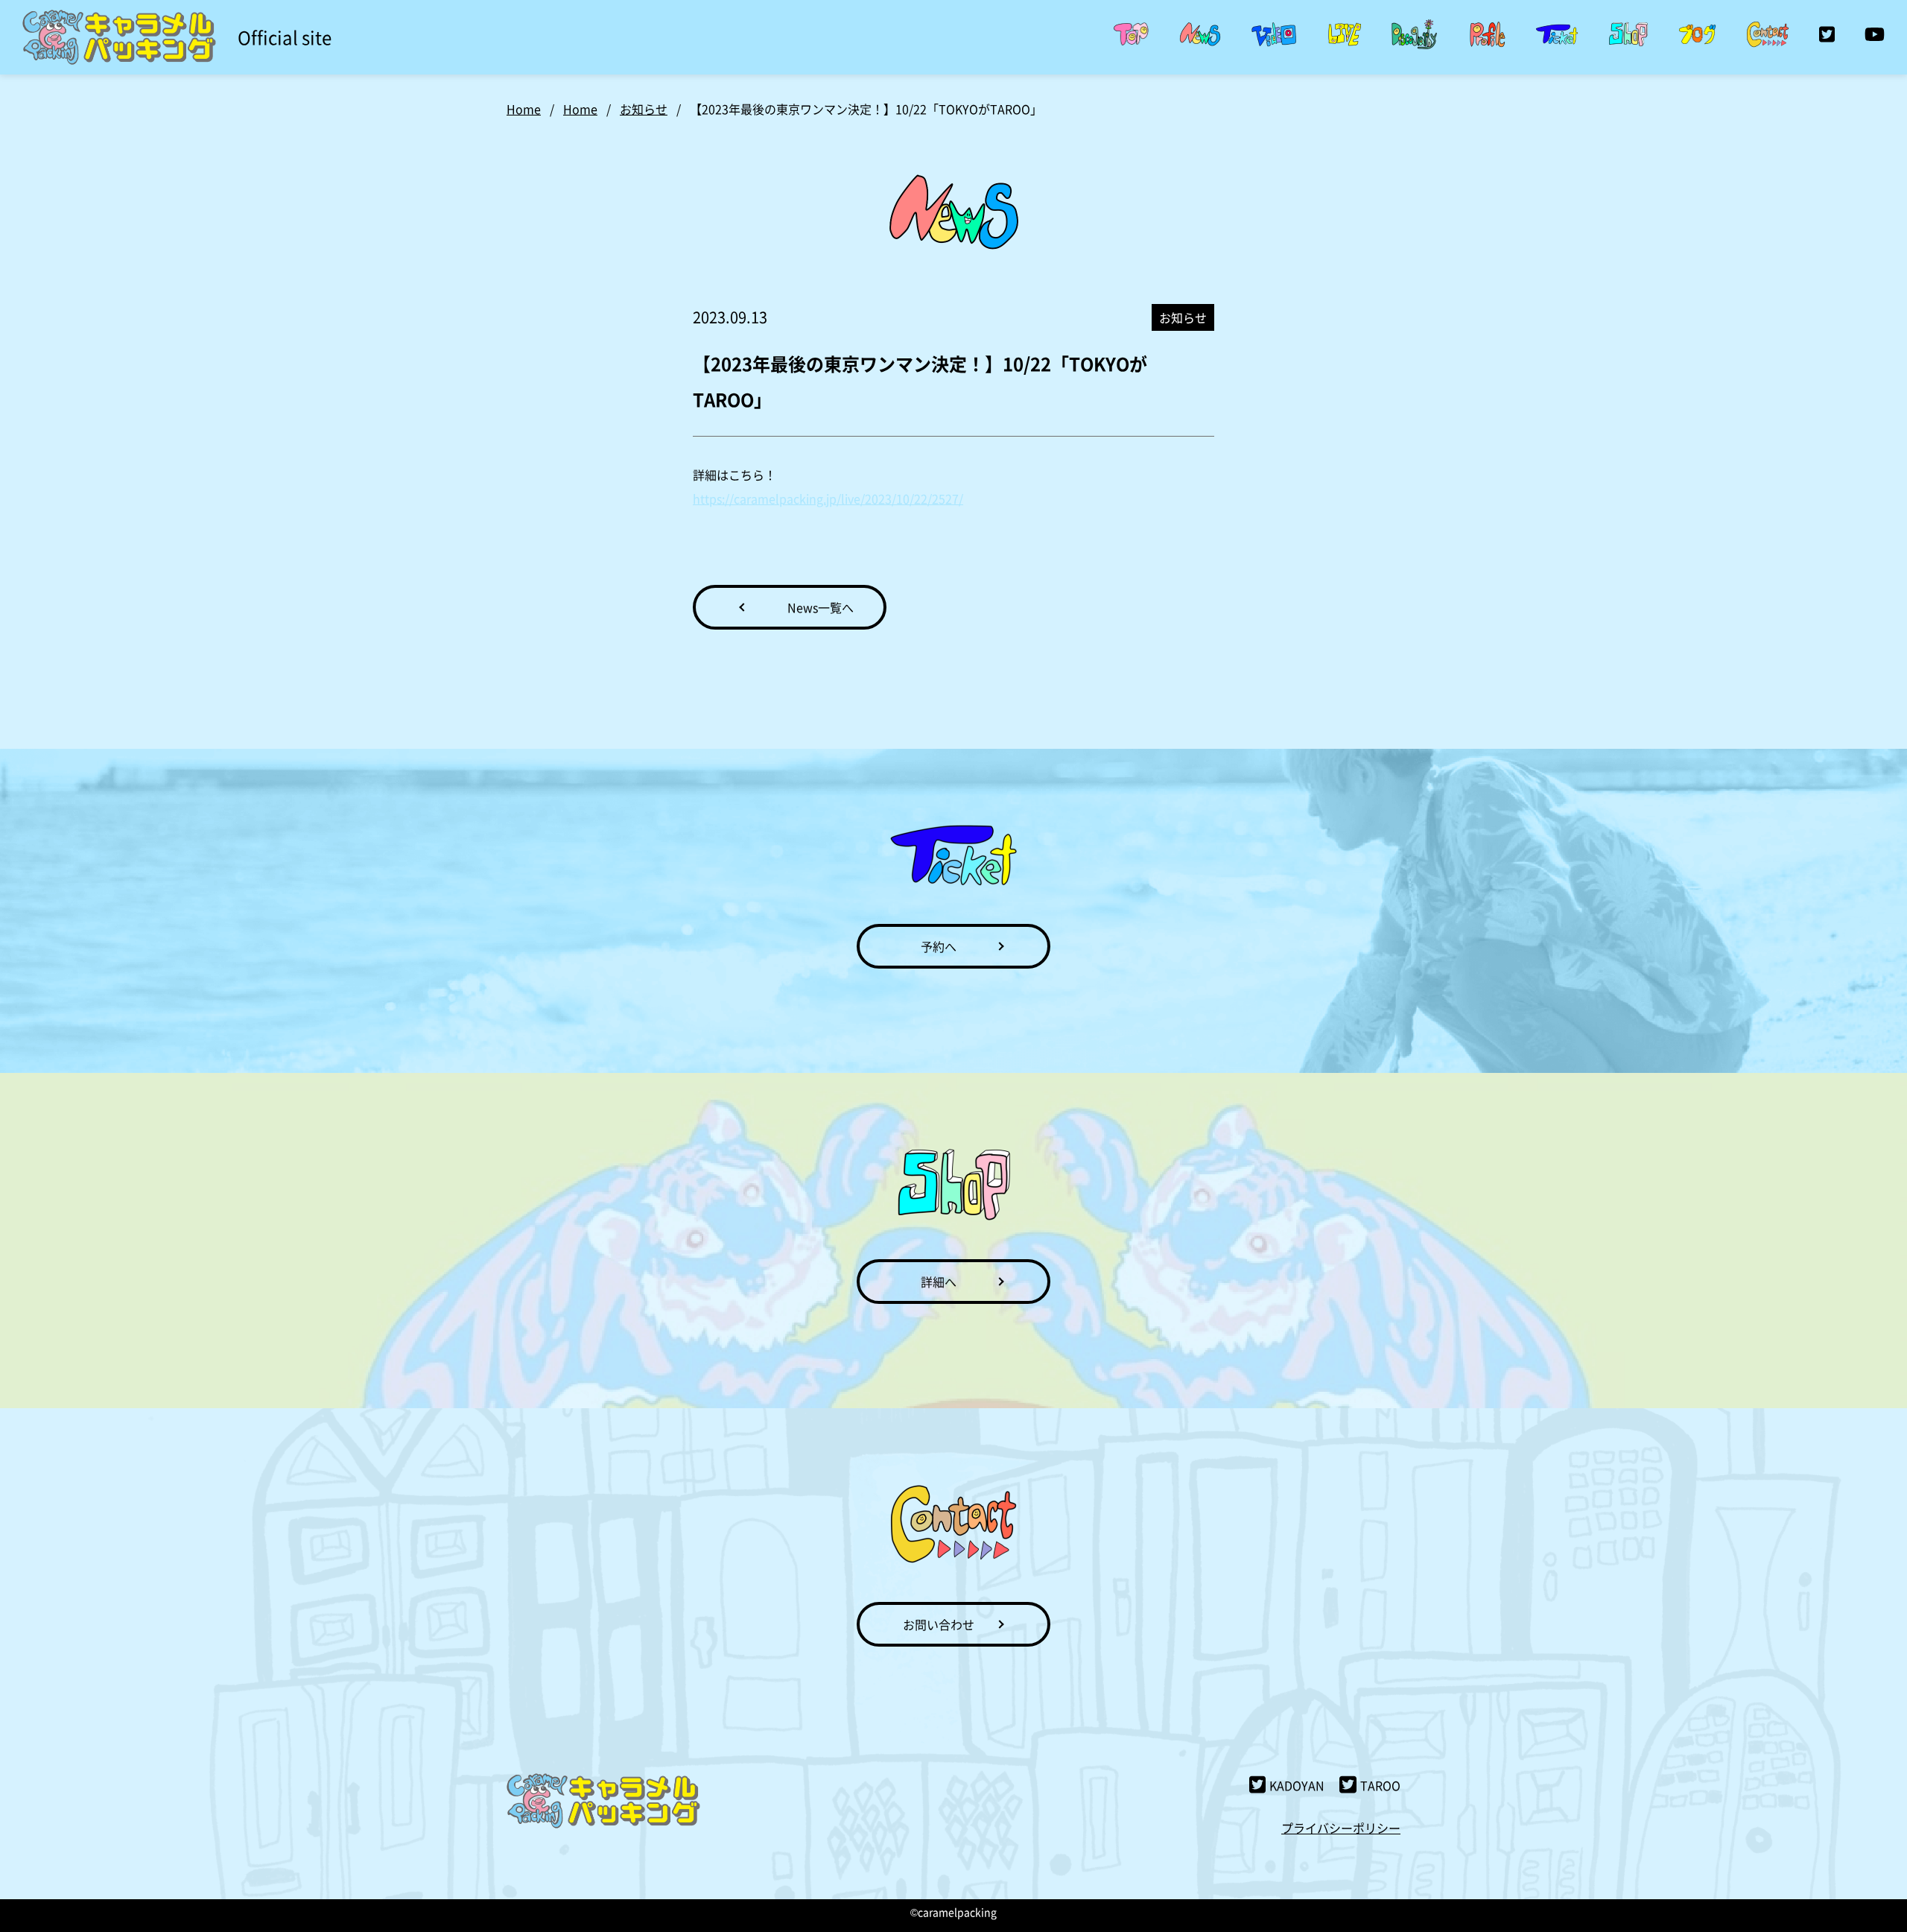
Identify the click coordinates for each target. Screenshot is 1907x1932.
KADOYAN (1297, 1785)
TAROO (1380, 1785)
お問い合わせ (939, 1624)
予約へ (939, 946)
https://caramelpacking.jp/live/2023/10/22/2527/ (828, 498)
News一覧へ (821, 607)
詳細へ (939, 1282)
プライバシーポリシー (1341, 1828)
